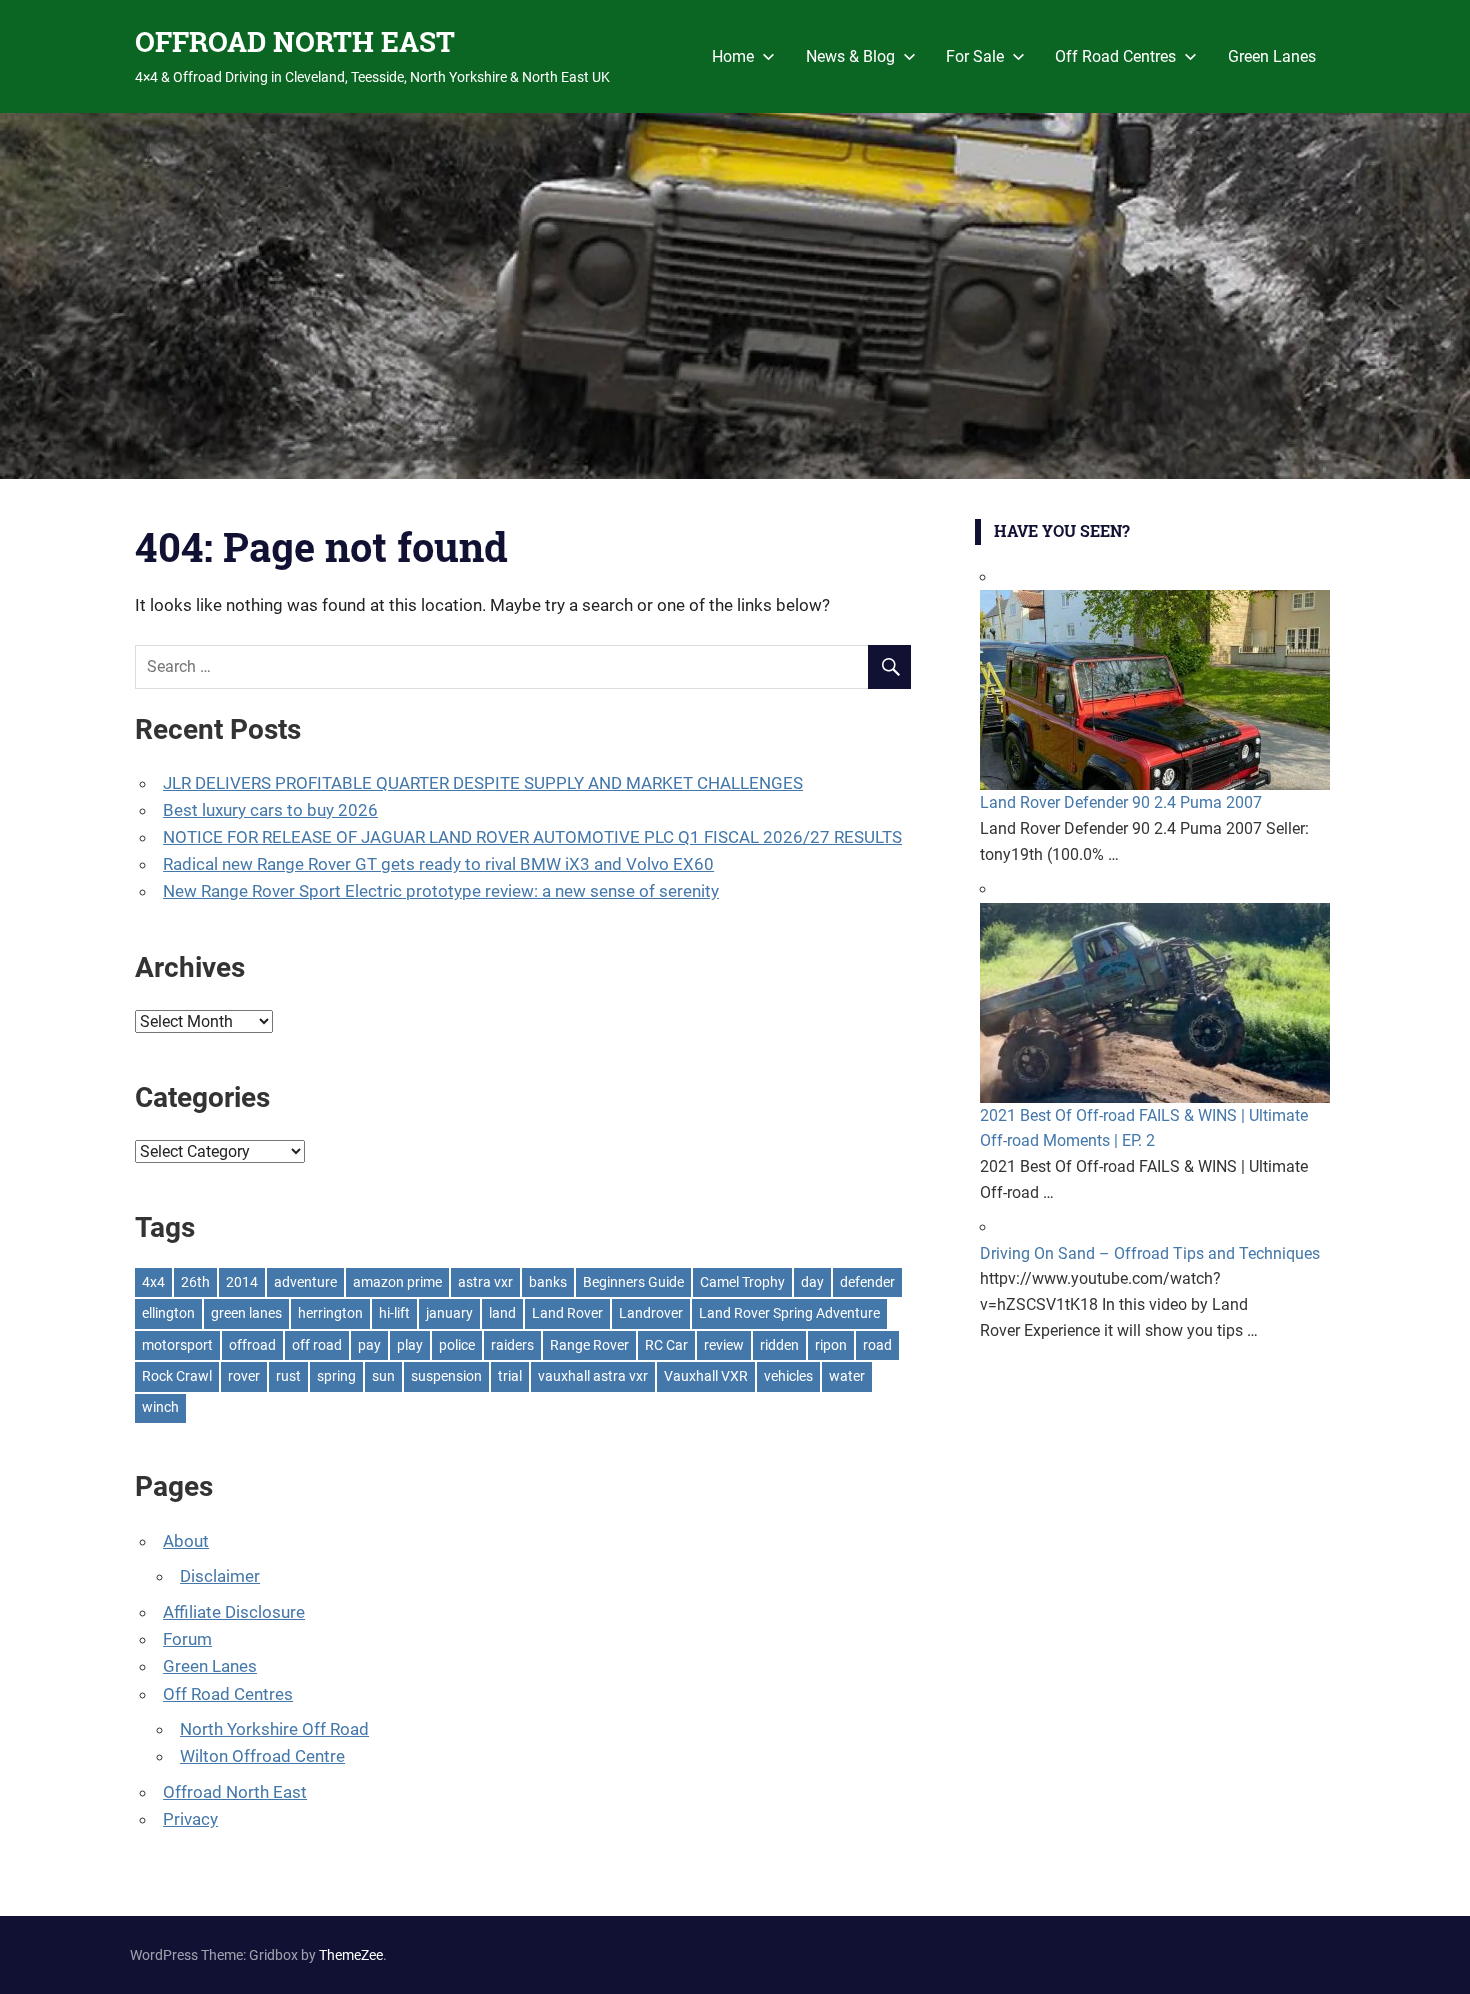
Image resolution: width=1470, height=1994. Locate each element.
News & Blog (850, 56)
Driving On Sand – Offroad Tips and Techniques (1150, 1253)
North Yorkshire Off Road (274, 1729)
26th (195, 1282)
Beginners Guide (633, 1282)
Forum (187, 1639)
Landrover (651, 1313)
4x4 (153, 1282)
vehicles (788, 1376)
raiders (512, 1345)
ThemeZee (351, 1955)
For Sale (975, 56)
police (457, 1345)
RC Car (666, 1345)
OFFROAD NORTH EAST (295, 41)
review (724, 1345)
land (502, 1313)
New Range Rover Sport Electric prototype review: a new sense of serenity (441, 891)
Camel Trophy (742, 1282)
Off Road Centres (1115, 56)
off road (317, 1345)
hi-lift (394, 1313)
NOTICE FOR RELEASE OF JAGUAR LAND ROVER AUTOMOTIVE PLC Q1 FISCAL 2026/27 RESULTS (532, 837)
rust (288, 1376)
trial (510, 1376)
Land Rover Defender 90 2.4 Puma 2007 (1121, 802)
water (847, 1376)
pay (369, 1345)
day (812, 1282)
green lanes (246, 1313)
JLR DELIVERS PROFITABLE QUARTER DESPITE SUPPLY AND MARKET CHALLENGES (483, 783)
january (449, 1313)
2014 (242, 1282)
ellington (168, 1313)
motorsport (177, 1345)
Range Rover (589, 1345)
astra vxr (485, 1282)
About (186, 1541)
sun (383, 1376)
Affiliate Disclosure (234, 1612)
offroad (252, 1345)
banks (548, 1282)
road (877, 1345)
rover (244, 1376)
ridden (779, 1345)
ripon (831, 1345)
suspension (446, 1376)
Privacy (190, 1819)
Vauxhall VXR (706, 1376)
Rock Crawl (177, 1376)
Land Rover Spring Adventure (789, 1313)
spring (336, 1376)
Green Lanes (1272, 56)
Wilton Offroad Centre (262, 1756)
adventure (305, 1282)
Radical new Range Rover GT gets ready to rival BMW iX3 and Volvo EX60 (438, 864)
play (410, 1345)
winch (160, 1407)
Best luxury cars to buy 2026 (270, 810)
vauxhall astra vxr (593, 1376)
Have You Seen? (1062, 530)
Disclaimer (220, 1576)
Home (733, 56)
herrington (330, 1313)
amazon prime (397, 1282)
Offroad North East (235, 1792)
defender (867, 1282)
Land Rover (567, 1313)
